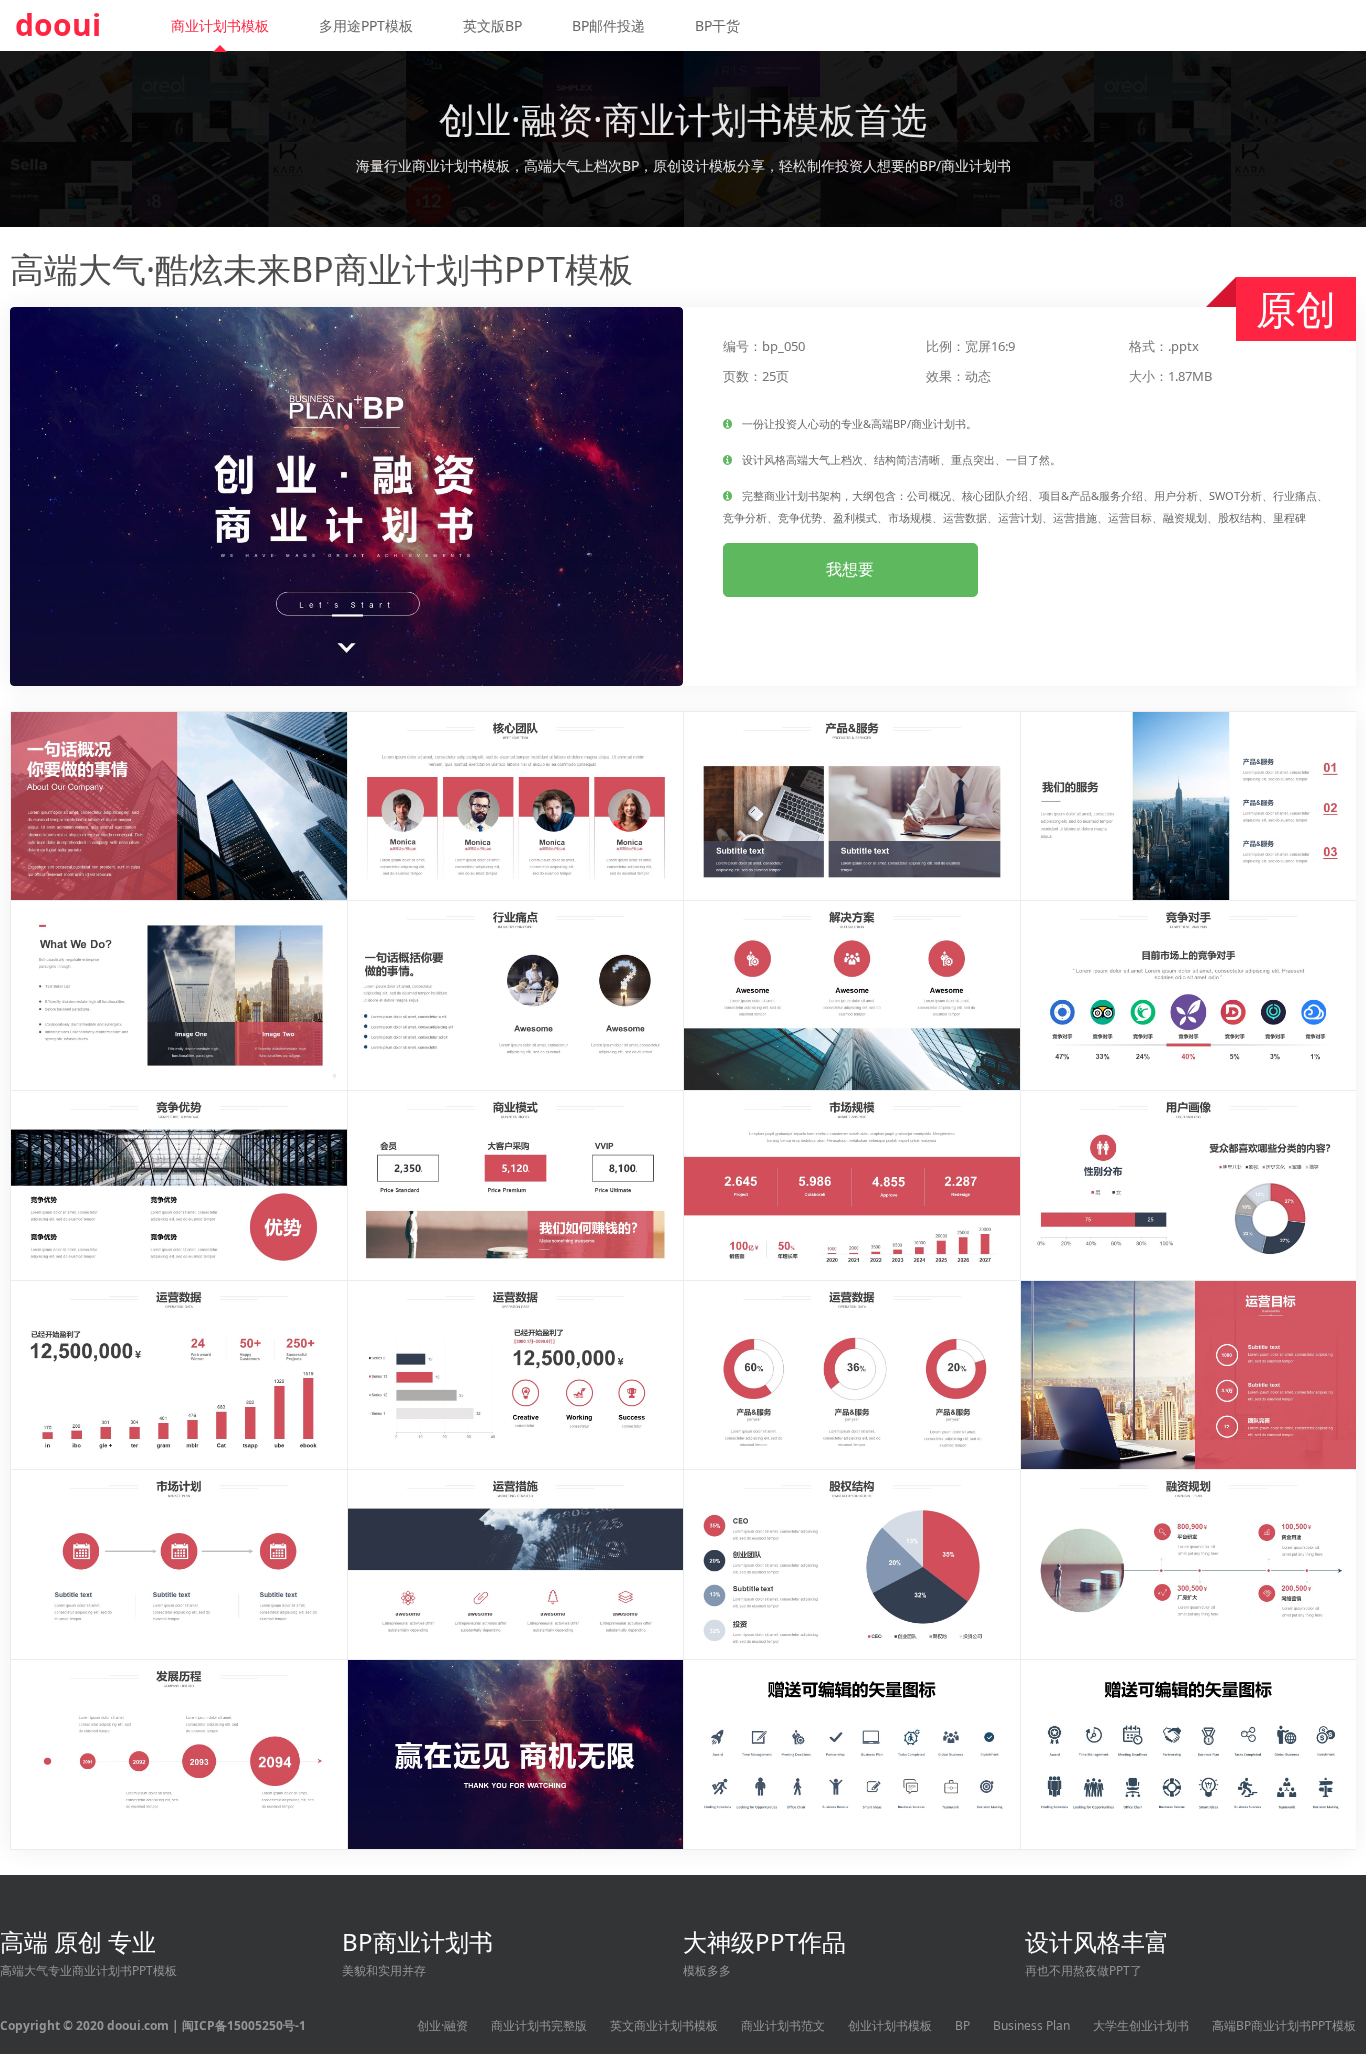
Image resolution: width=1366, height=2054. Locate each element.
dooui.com (138, 2025)
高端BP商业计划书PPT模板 (1284, 2025)
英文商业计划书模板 (664, 2025)
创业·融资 (442, 2025)
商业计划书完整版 (539, 2025)
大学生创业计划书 (1141, 2025)
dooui (58, 24)
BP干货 (717, 25)
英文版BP (492, 25)
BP (962, 2025)
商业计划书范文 (783, 2025)
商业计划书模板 (220, 25)
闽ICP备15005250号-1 (244, 2025)
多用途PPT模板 (366, 25)
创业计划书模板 (890, 2025)
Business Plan (1031, 2025)
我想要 (850, 569)
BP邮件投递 (608, 25)
